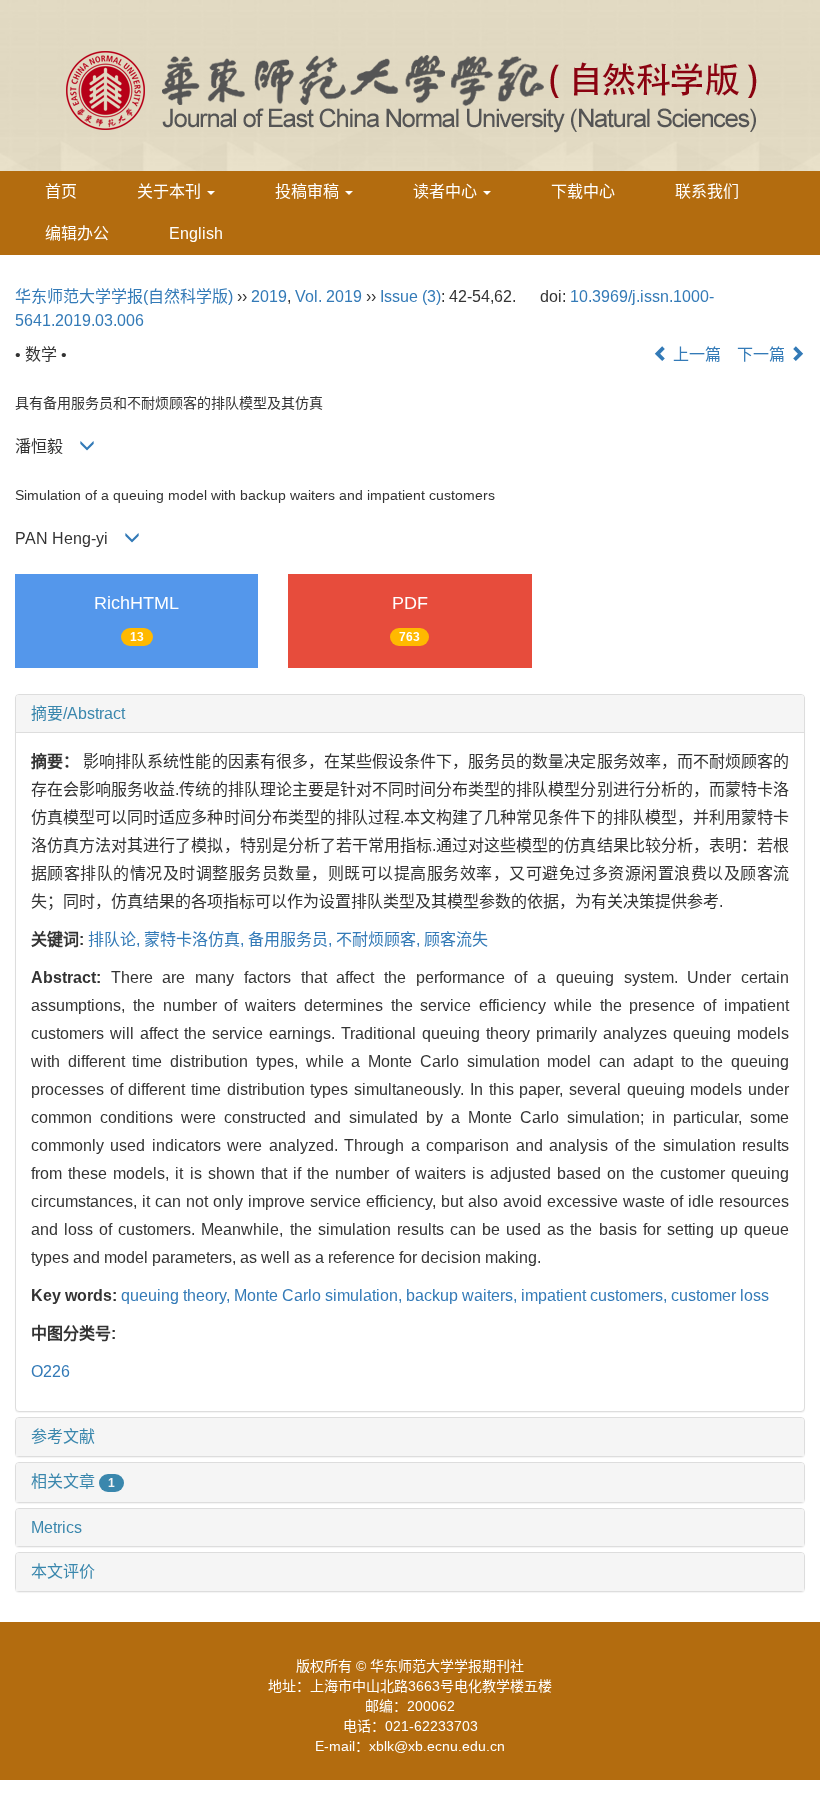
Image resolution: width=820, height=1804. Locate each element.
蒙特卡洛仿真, (196, 939)
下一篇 (763, 354)
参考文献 (63, 1436)
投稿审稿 (309, 191)
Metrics (56, 1527)
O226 (50, 1371)
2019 (269, 296)
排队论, (116, 939)
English (196, 233)
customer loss (720, 1295)
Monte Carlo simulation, (320, 1295)
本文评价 (63, 1571)
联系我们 (707, 191)
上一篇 (695, 354)
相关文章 (73, 1481)
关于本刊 (171, 191)
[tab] (410, 714)
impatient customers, (596, 1295)
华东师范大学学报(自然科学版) (124, 296)
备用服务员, (292, 939)
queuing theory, (177, 1295)
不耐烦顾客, (380, 939)
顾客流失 (456, 939)
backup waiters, (463, 1295)
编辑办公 (77, 233)
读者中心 (447, 191)
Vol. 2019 (328, 296)
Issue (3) (410, 296)
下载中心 (583, 191)
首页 (61, 191)
